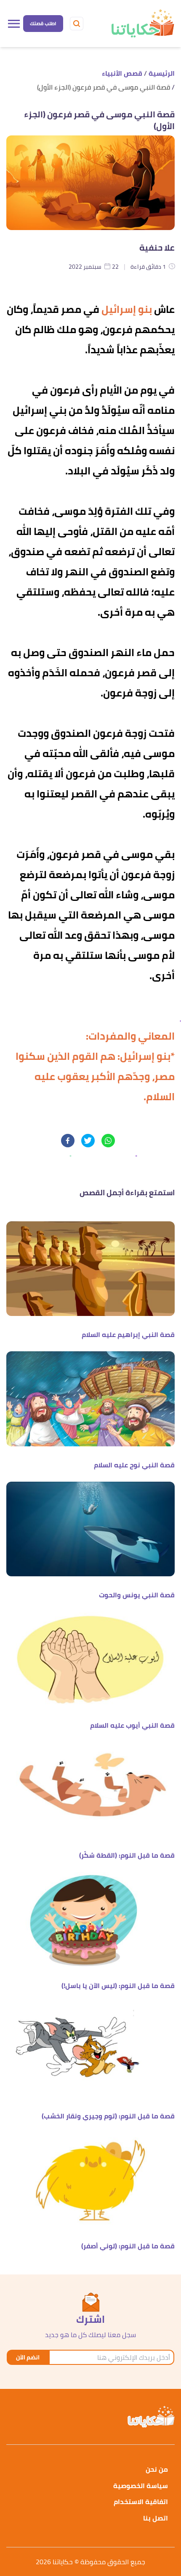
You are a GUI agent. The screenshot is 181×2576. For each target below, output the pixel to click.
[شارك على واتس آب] (108, 1141)
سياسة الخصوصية (141, 2486)
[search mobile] (77, 24)
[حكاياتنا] (142, 24)
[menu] (14, 24)
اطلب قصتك (43, 23)
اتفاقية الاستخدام (141, 2502)
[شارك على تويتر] (88, 1141)
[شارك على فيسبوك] (68, 1141)
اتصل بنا (156, 2518)
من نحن (157, 2469)
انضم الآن (28, 2357)
